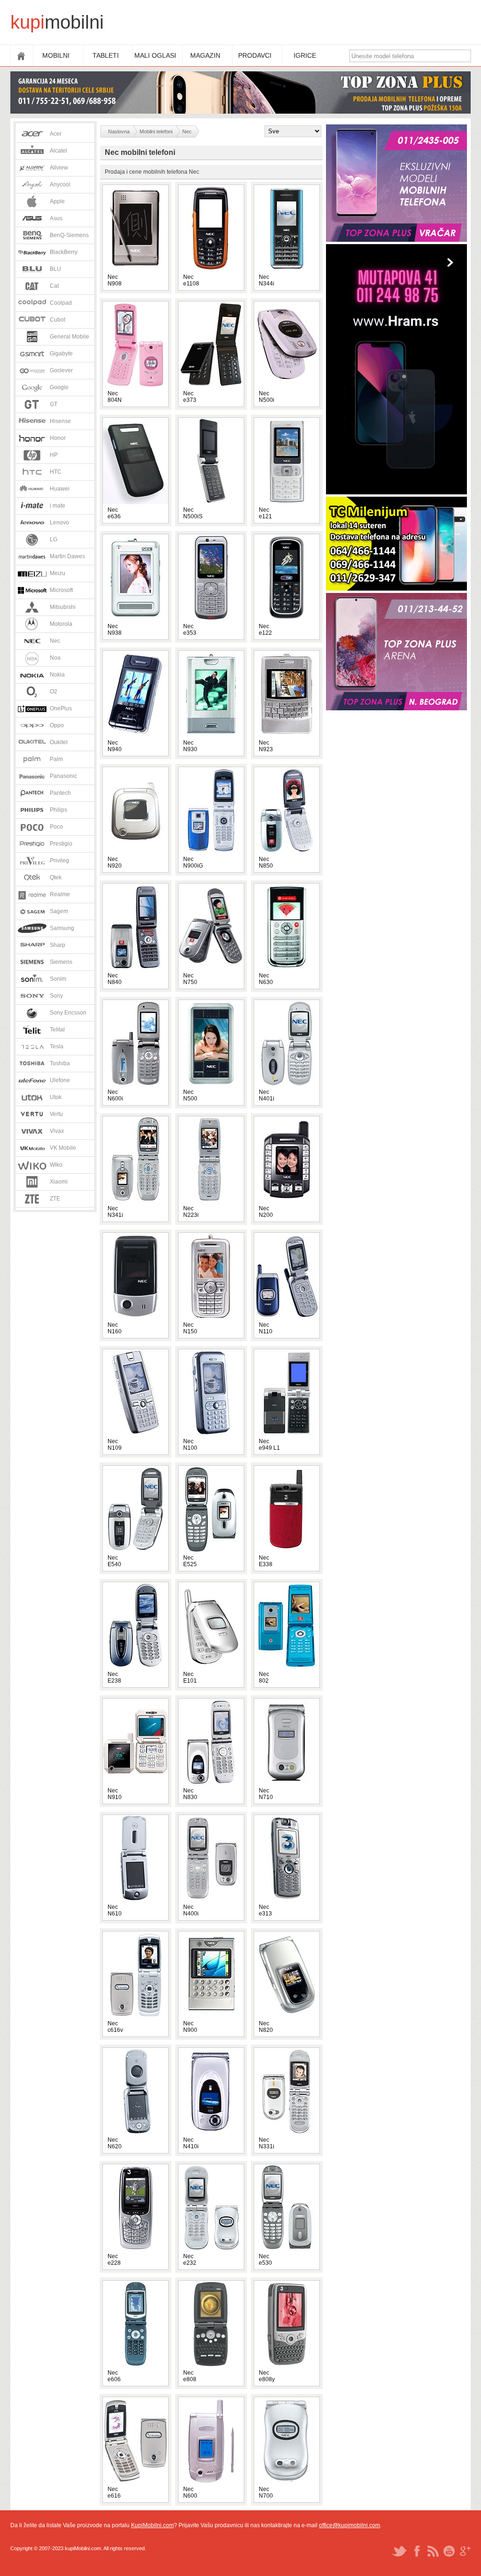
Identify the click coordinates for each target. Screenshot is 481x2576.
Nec (187, 131)
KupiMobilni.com (152, 2525)
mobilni (74, 22)
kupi (27, 22)
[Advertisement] (300, 23)
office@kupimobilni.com (349, 2525)
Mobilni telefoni (156, 131)
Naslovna (119, 131)
